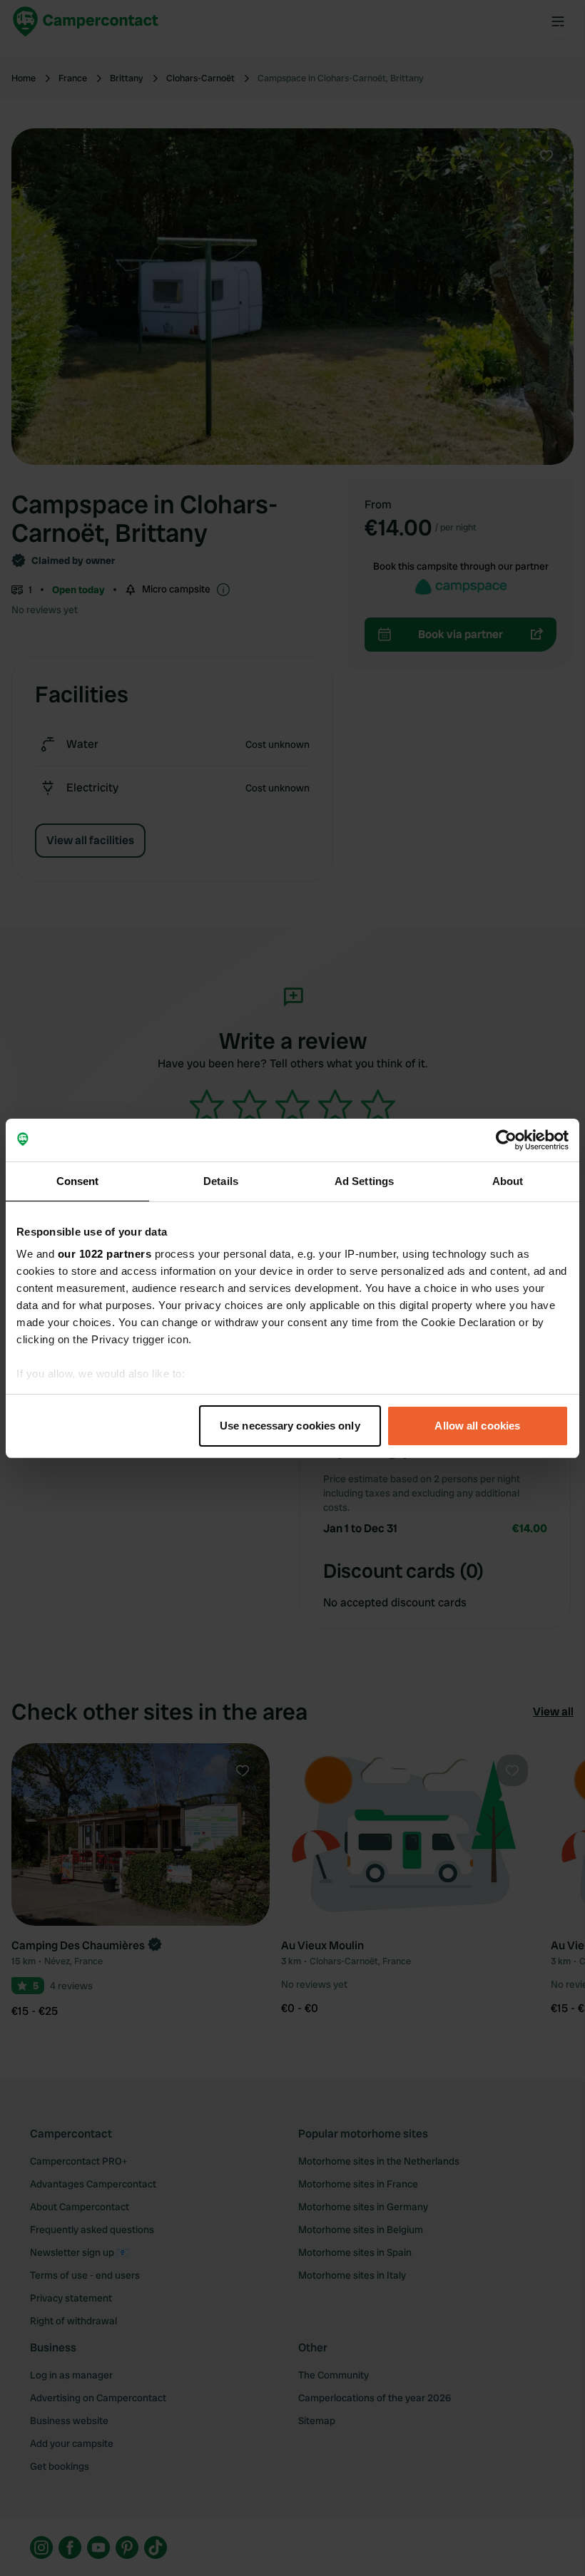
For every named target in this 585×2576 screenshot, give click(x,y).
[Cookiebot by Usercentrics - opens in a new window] (506, 1140)
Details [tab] (221, 1181)
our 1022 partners (105, 1254)
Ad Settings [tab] (364, 1181)
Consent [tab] (78, 1181)
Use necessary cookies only (290, 1426)
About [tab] (508, 1181)
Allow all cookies (477, 1426)
